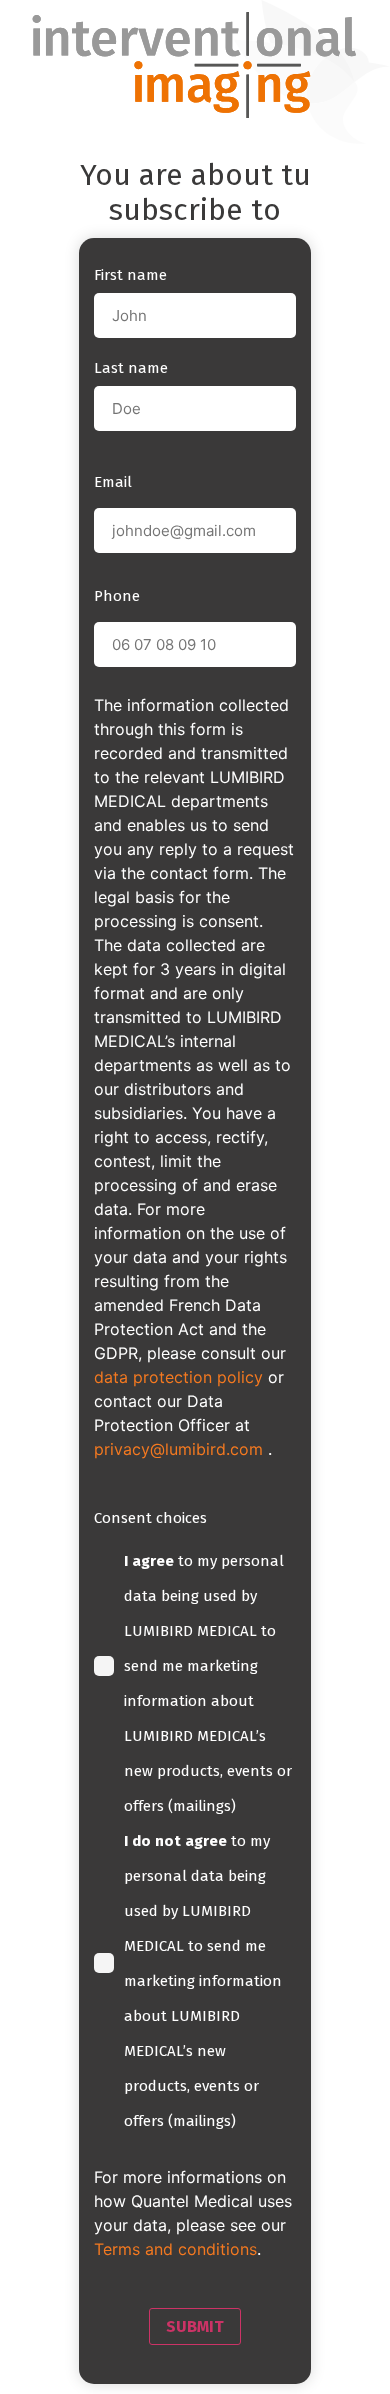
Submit (195, 2326)
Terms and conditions (175, 2249)
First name (130, 275)
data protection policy (178, 1377)
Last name (131, 368)
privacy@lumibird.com (181, 1449)
